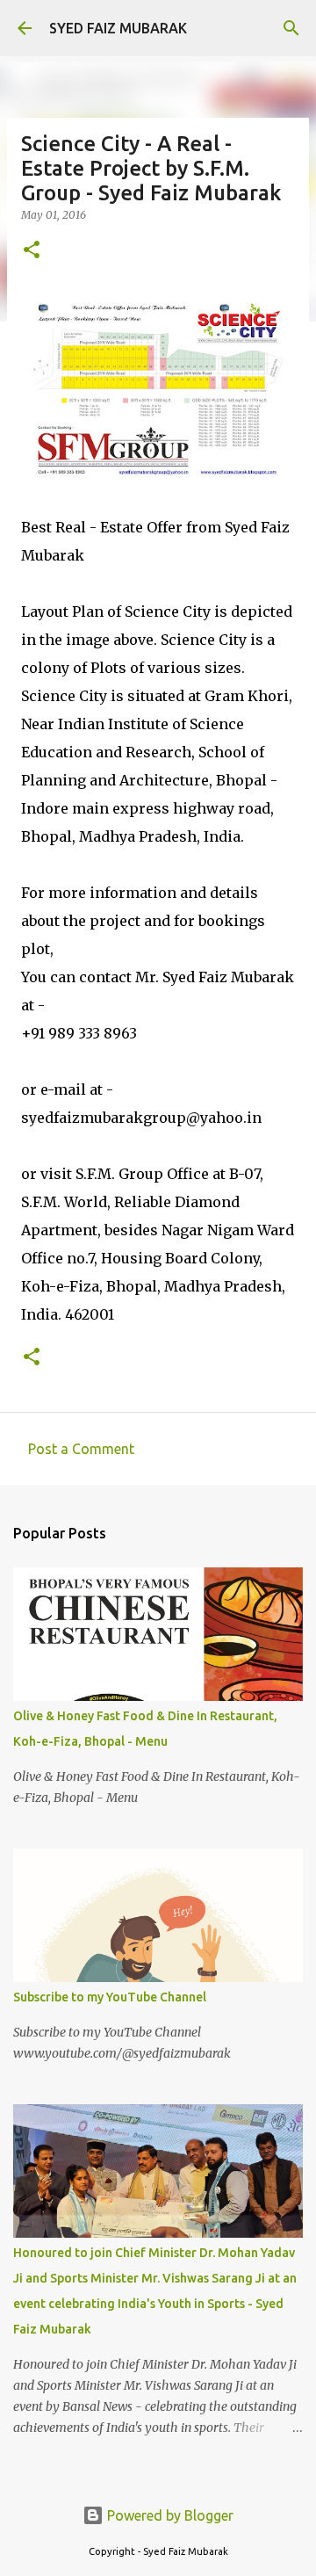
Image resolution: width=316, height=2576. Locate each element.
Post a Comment (81, 1449)
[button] (32, 251)
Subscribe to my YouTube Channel (110, 1997)
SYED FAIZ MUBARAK (118, 28)
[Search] (291, 28)
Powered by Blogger (169, 2515)
